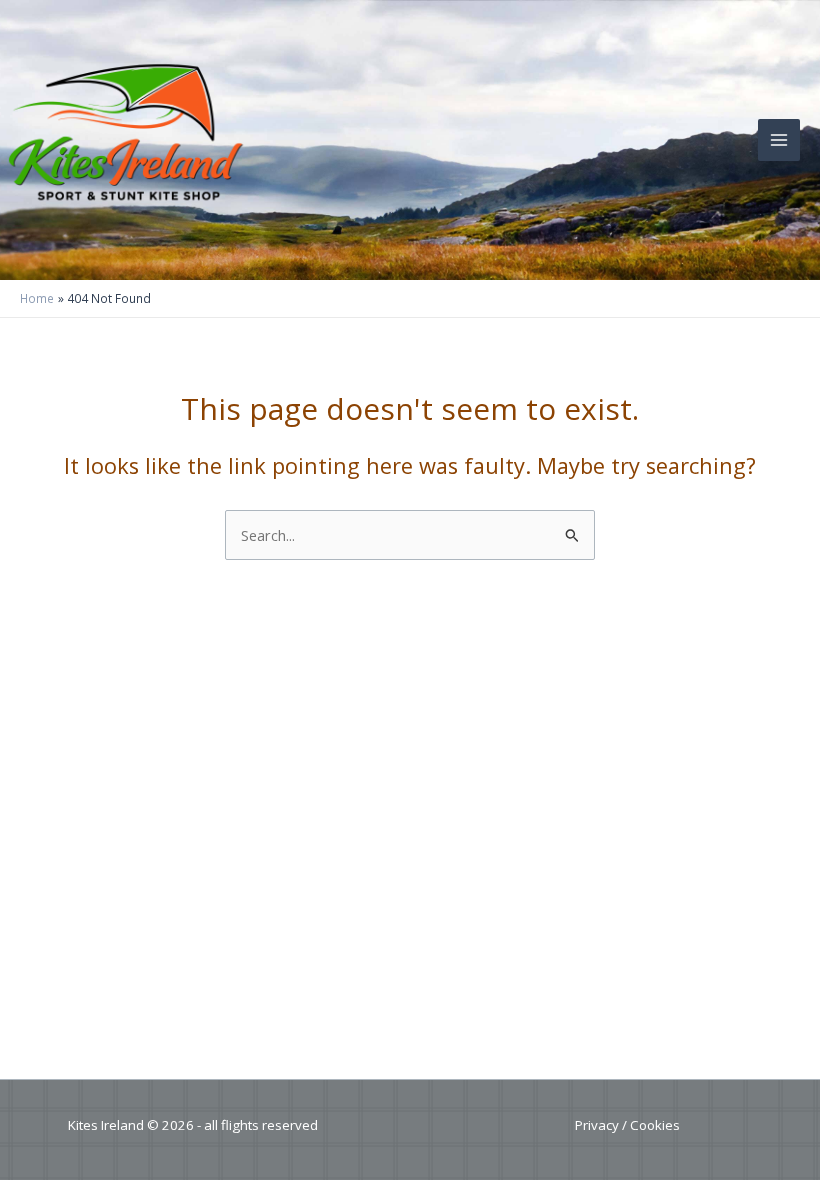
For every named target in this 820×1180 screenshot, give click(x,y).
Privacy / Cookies (627, 1125)
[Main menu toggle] (779, 140)
